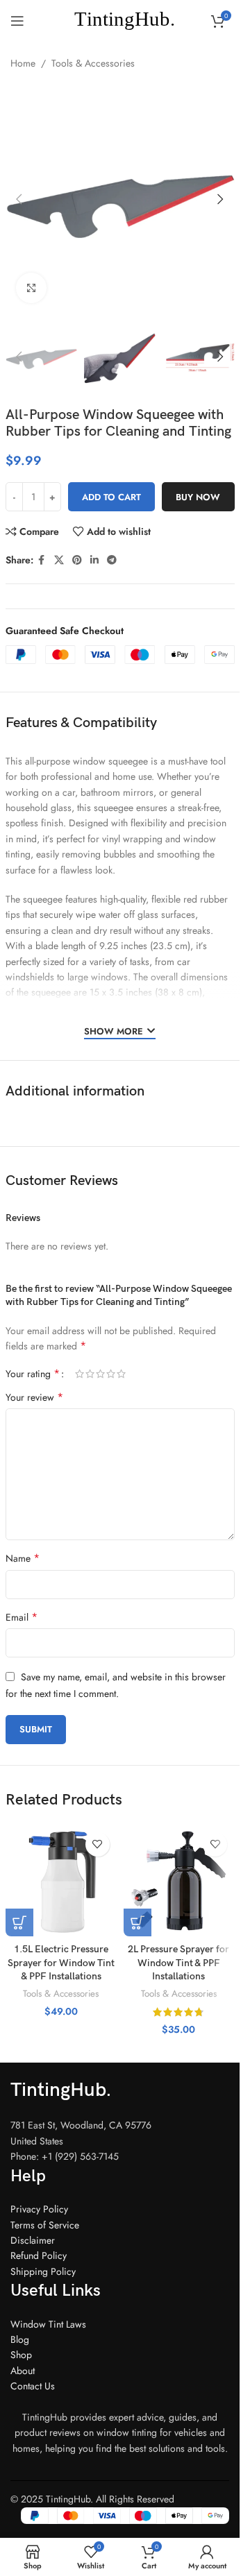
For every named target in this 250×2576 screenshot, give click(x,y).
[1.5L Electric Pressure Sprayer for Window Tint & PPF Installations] (61, 1881)
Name (23, 1558)
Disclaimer (33, 2240)
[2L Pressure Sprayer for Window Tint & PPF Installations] (179, 1881)
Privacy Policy (39, 2209)
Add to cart (111, 497)
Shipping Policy (43, 2271)
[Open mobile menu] (17, 21)
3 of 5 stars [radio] (100, 1374)
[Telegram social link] (112, 560)
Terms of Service (45, 2225)
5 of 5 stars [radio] (121, 1374)
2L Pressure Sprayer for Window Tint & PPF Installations (178, 1963)
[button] (19, 199)
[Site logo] (120, 19)
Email (22, 1617)
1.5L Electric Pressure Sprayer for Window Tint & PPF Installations (61, 1963)
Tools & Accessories (93, 63)
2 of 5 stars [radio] (90, 1374)
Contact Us (33, 2386)
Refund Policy (39, 2255)
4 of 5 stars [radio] (111, 1374)
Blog (20, 2339)
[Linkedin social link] (94, 560)
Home (23, 63)
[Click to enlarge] (32, 288)
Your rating (33, 1374)
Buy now (198, 497)
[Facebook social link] (42, 560)
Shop (21, 2355)
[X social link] (59, 560)
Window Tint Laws (48, 2324)
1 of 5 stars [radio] (80, 1374)
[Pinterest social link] (77, 560)
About (23, 2371)
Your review (34, 1397)
